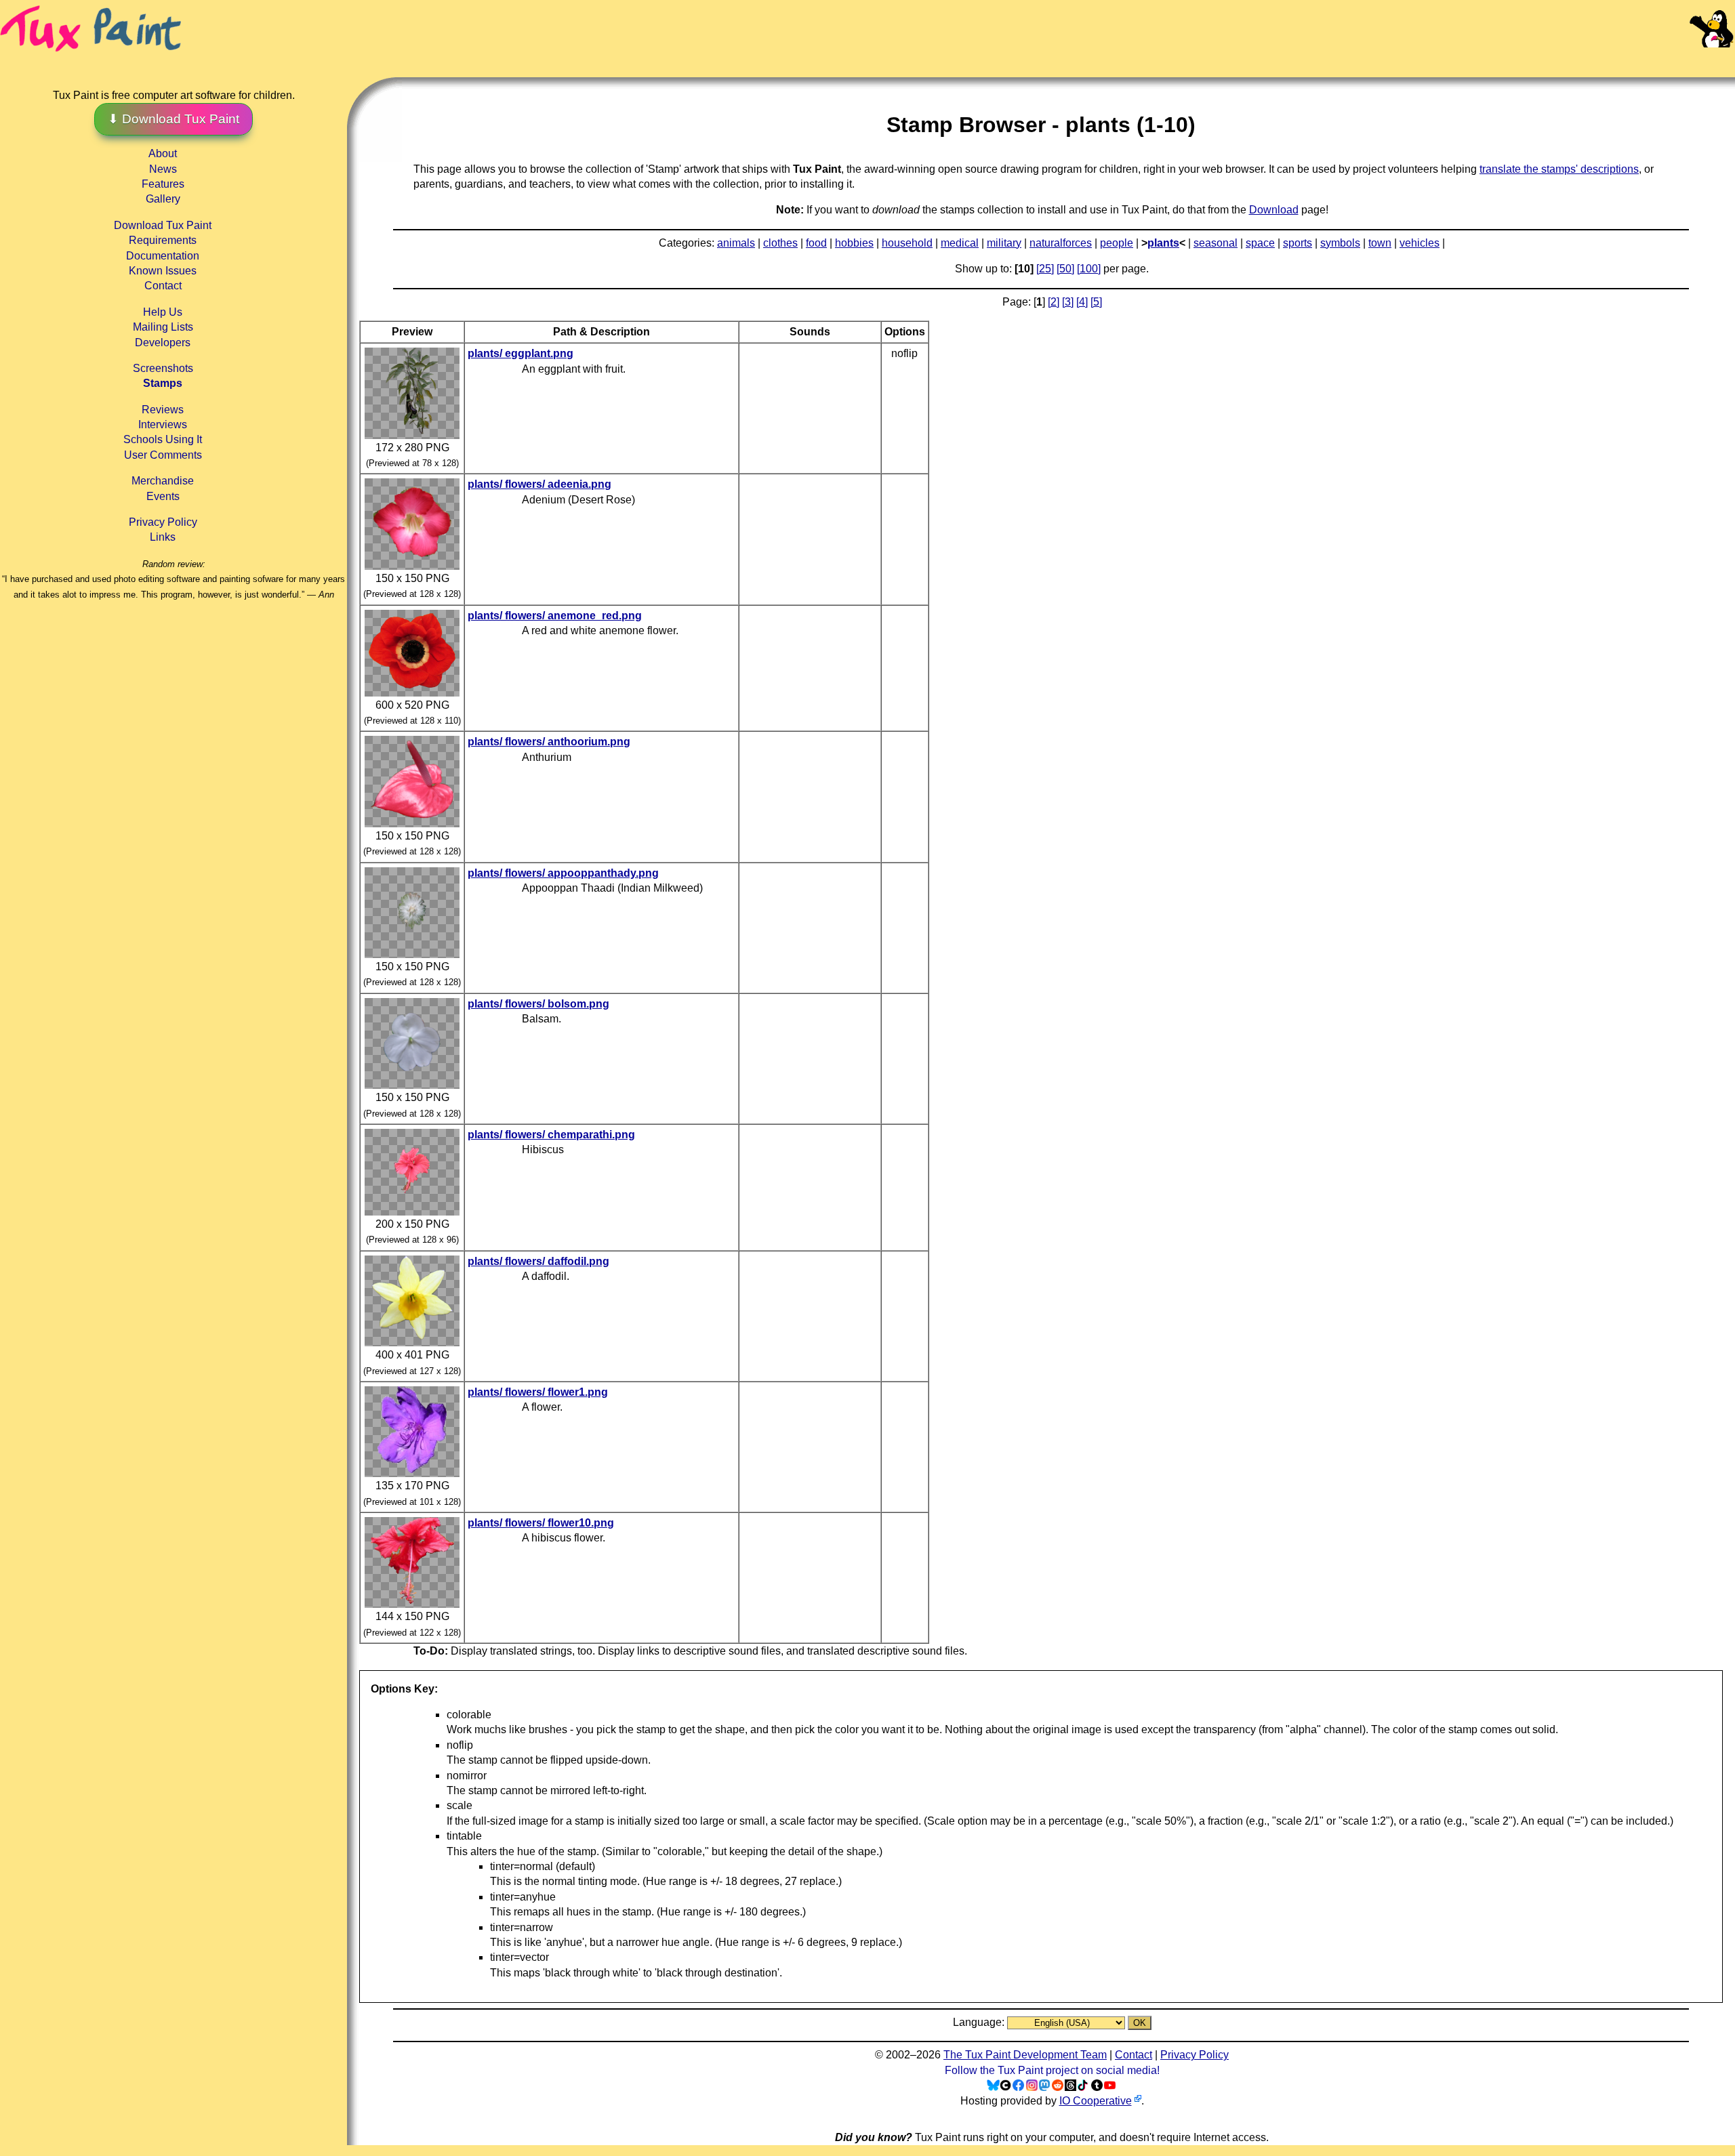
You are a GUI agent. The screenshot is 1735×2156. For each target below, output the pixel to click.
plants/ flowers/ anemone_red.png (555, 616)
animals (736, 243)
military (1004, 243)
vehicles (1420, 243)
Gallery (163, 199)
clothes (780, 243)
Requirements (163, 240)
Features (163, 184)
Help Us (163, 312)
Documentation (163, 256)
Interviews (163, 424)
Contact (163, 286)
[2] (1054, 302)
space (1260, 243)
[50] (1065, 269)
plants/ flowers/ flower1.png (538, 1392)
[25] (1045, 269)
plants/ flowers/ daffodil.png (538, 1261)
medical (960, 243)
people (1117, 243)
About (163, 153)
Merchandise (163, 481)
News (163, 169)
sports (1298, 243)
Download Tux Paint (163, 225)
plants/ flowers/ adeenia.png (539, 484)
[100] (1089, 269)
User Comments (163, 455)
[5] (1096, 302)
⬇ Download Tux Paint (173, 119)
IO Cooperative (1096, 2101)
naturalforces (1061, 243)
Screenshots (163, 368)
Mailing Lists (163, 327)
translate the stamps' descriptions (1559, 169)
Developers (163, 343)
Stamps (163, 383)
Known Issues (163, 271)
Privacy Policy (163, 522)
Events (163, 496)
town (1380, 243)
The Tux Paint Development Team (1025, 2055)
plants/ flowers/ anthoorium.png (549, 742)
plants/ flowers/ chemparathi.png (551, 1135)
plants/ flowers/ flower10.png (541, 1523)
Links (163, 537)
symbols (1340, 243)
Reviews (163, 410)
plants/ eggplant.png (520, 353)
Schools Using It (163, 439)
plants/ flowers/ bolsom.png (538, 1004)
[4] (1082, 302)
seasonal (1216, 243)
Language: (980, 2022)
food (816, 243)
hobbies (854, 243)
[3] (1068, 302)
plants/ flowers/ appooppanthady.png (563, 873)
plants (1163, 243)
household (907, 243)
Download (1274, 210)
